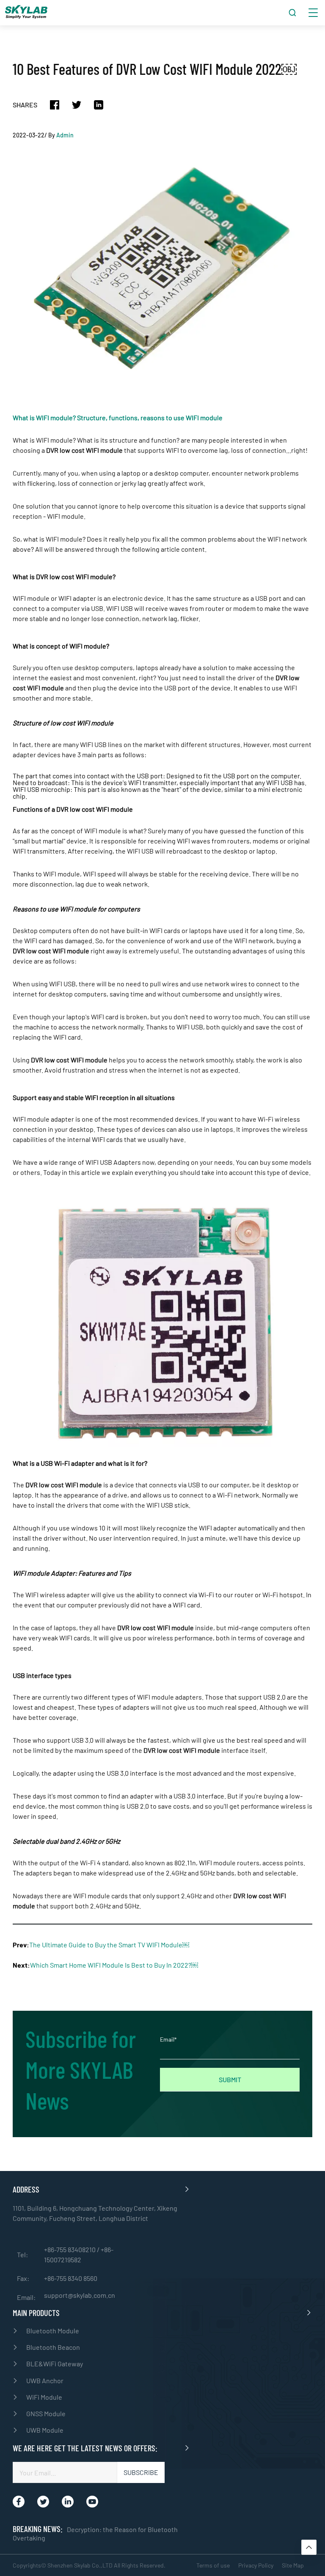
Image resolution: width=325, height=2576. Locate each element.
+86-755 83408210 (70, 2249)
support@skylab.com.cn (80, 2295)
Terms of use (213, 2565)
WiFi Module (44, 2397)
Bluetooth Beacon (53, 2347)
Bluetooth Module (53, 2331)
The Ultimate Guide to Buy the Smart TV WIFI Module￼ (109, 1945)
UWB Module (45, 2430)
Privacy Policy (256, 2565)
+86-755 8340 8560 (71, 2278)
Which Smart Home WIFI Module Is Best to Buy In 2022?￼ (114, 1965)
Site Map (293, 2565)
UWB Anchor (45, 2380)
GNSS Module (46, 2413)
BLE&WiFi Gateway (55, 2364)
